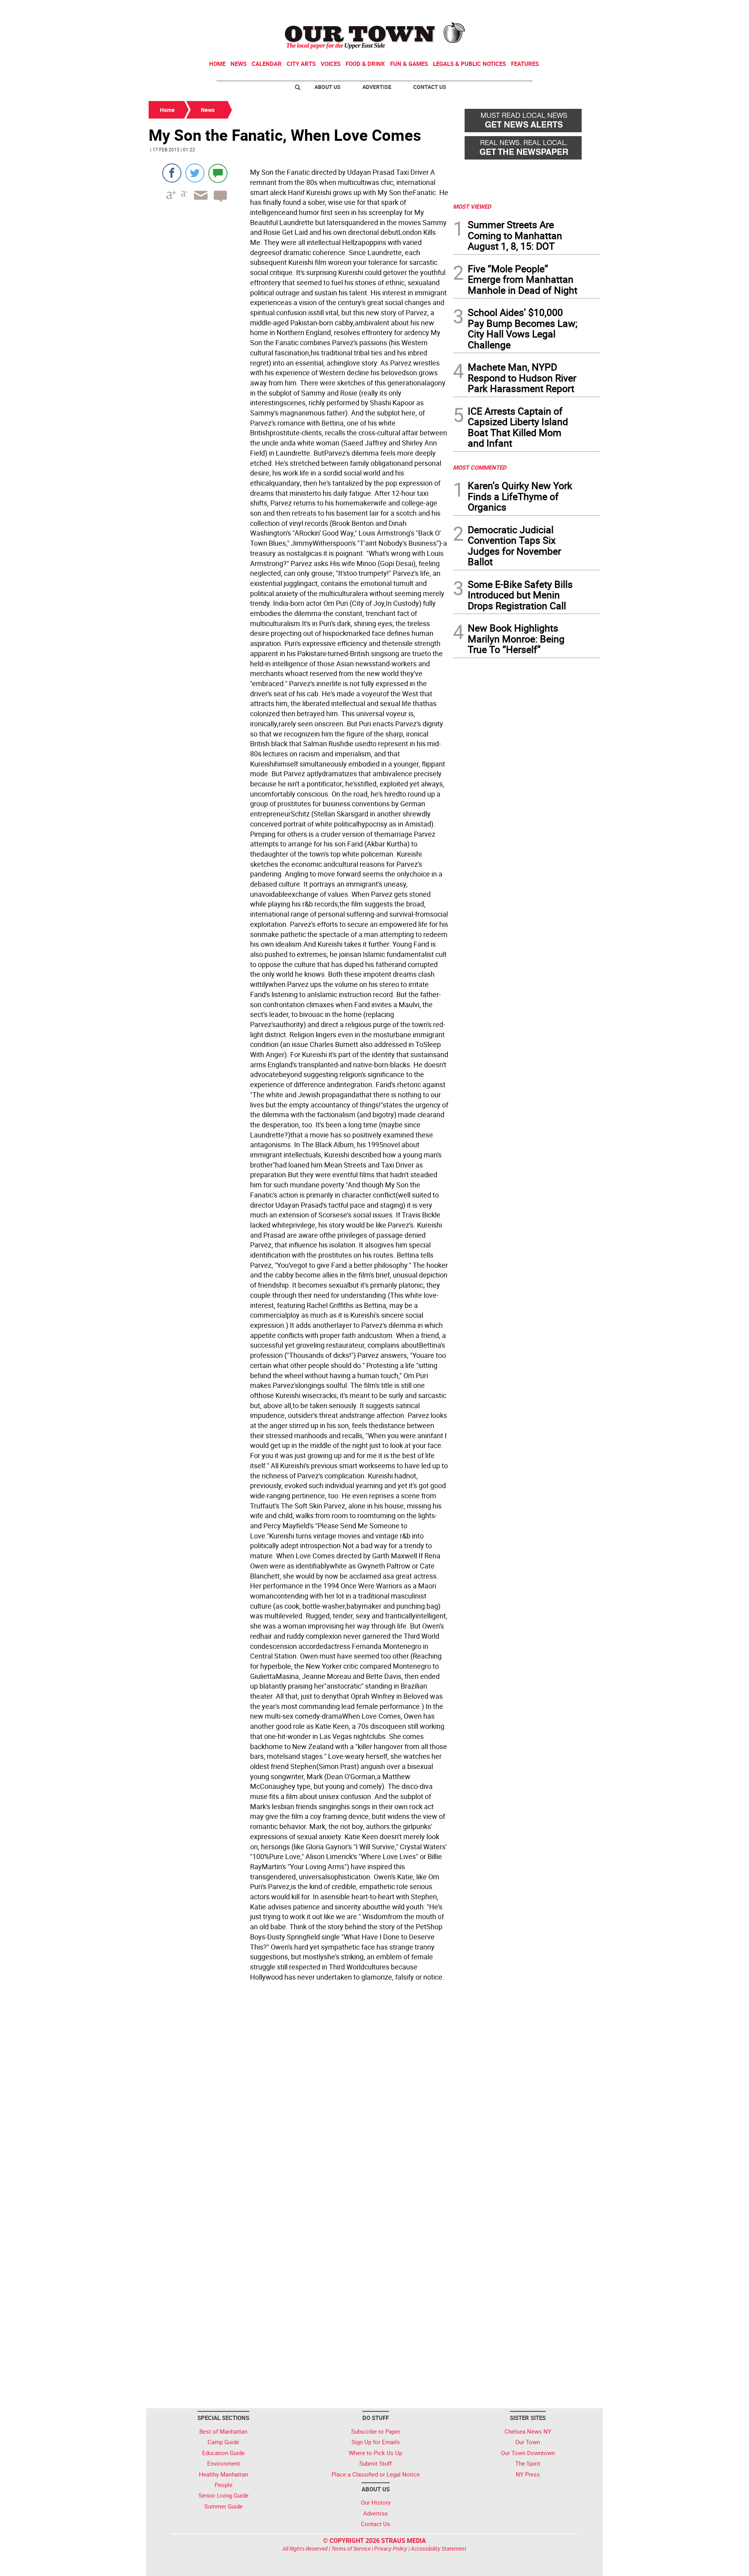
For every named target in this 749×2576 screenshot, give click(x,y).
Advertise (377, 87)
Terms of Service (351, 2549)
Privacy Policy (391, 2549)
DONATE (581, 9)
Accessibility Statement (439, 2549)
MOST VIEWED (472, 206)
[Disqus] (298, 2091)
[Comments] (218, 173)
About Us (327, 87)
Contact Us (430, 87)
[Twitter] (195, 173)
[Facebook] (172, 173)
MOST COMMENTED (480, 467)
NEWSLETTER (538, 9)
